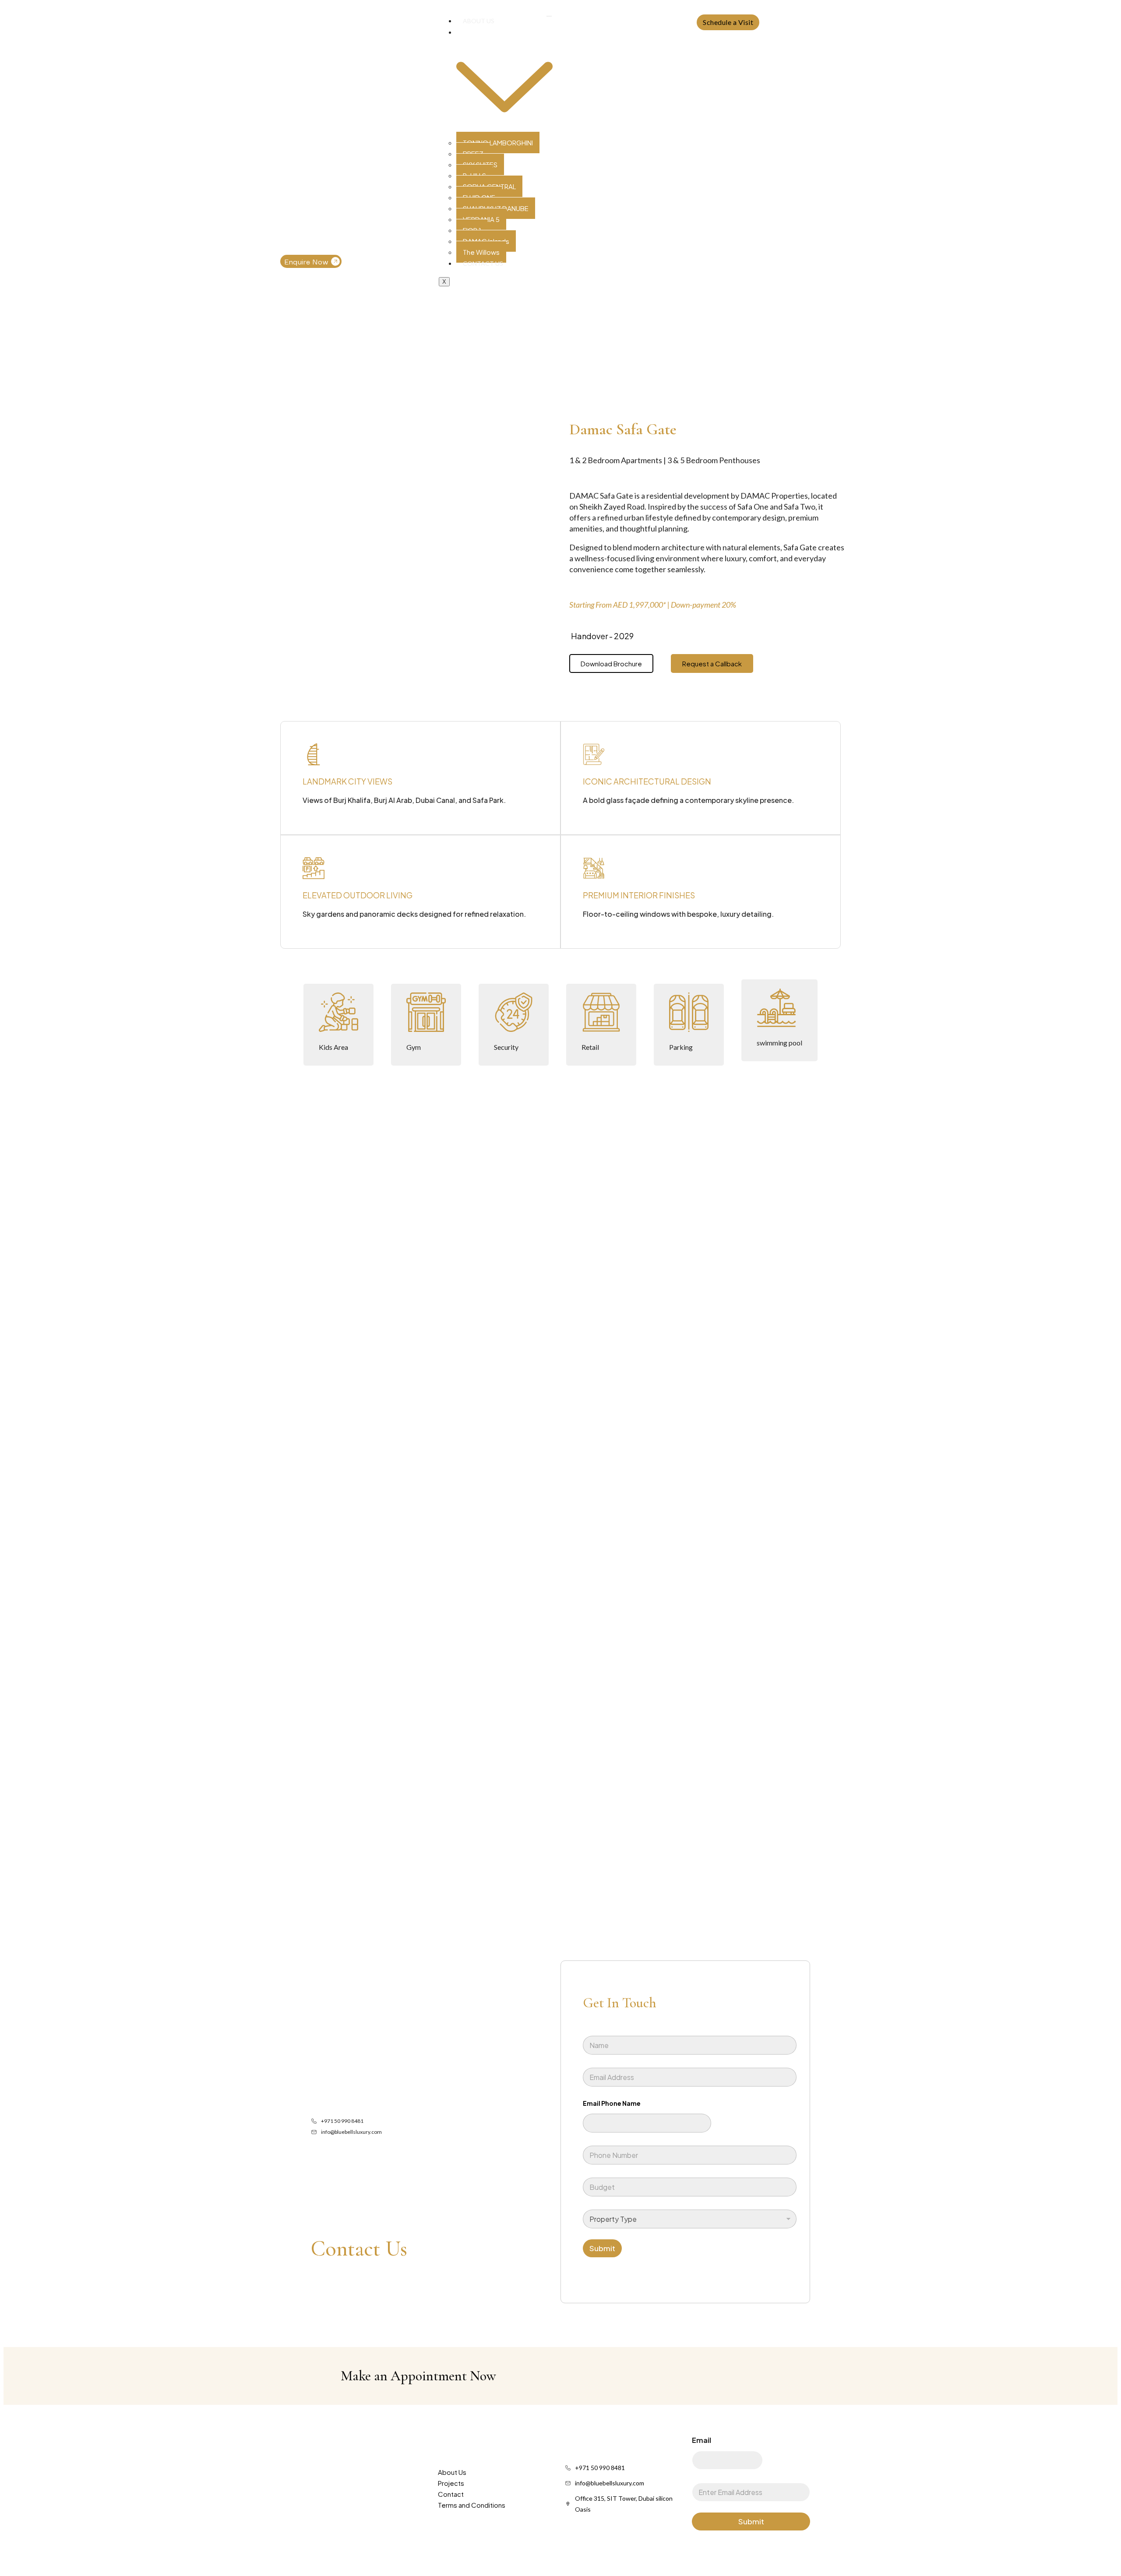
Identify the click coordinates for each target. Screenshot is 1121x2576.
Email (702, 2440)
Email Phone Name (612, 2103)
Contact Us (359, 2249)
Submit (602, 2248)
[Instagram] (652, 22)
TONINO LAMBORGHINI (498, 143)
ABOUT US (479, 21)
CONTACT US (483, 263)
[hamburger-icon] (549, 16)
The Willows (481, 252)
